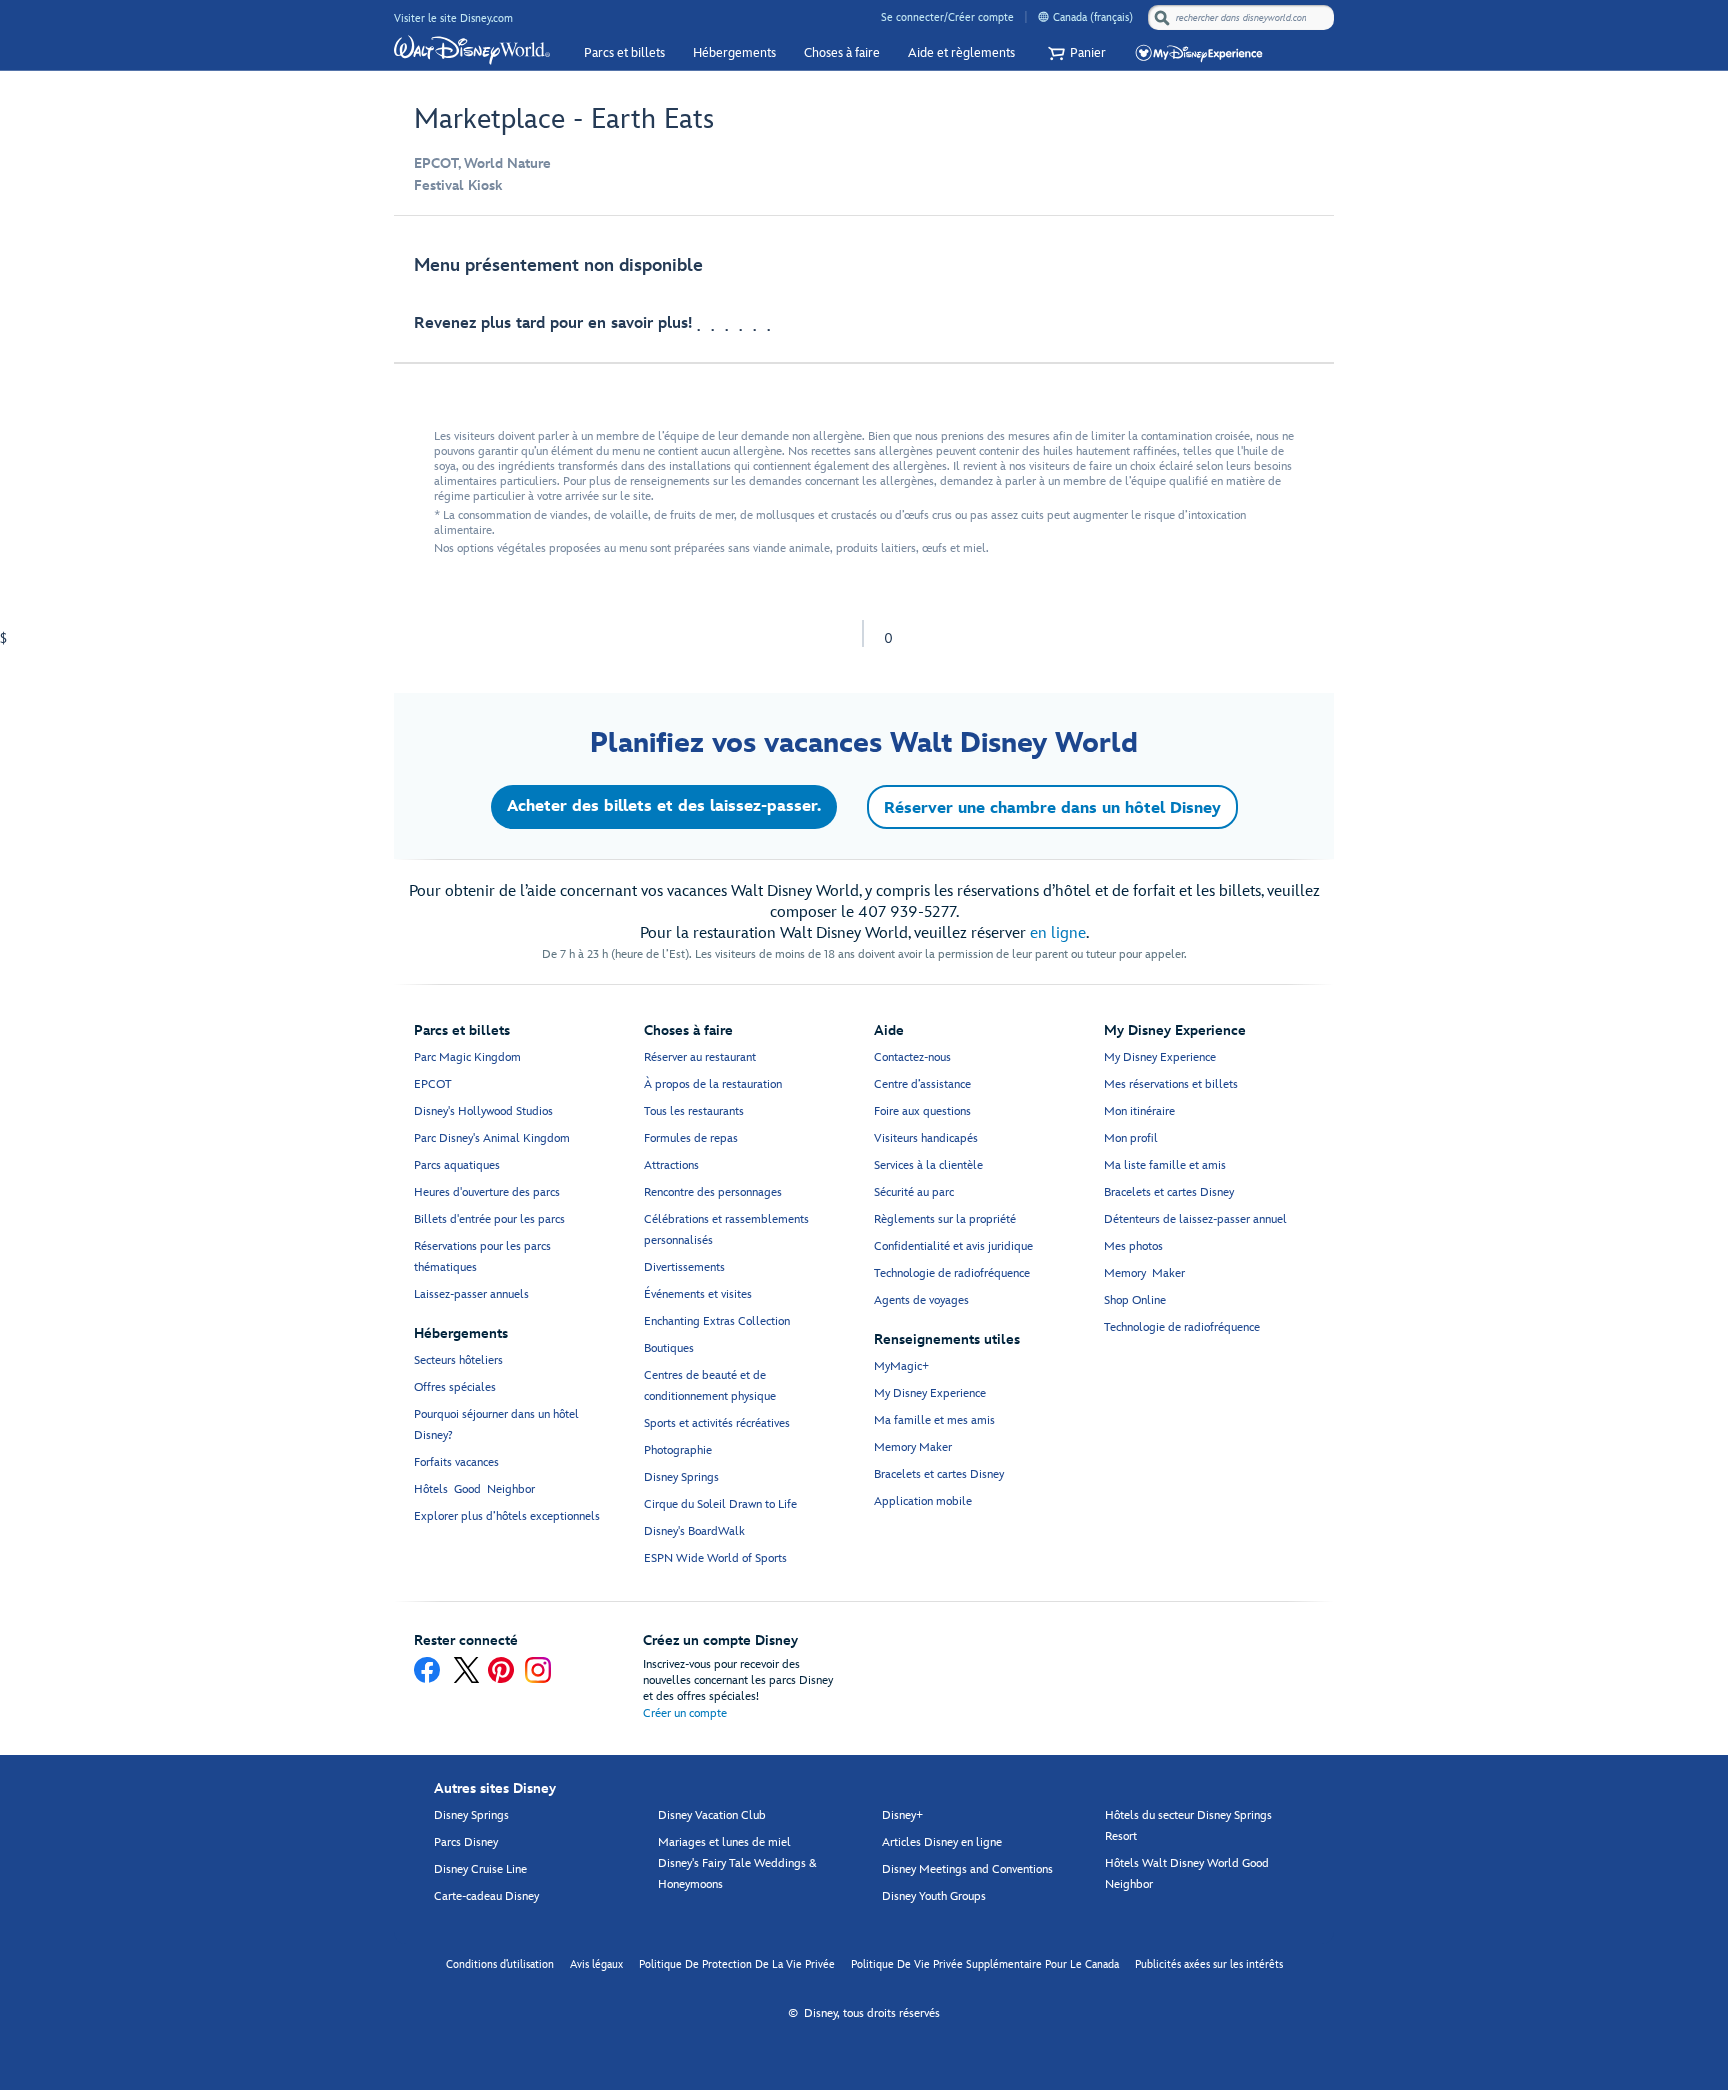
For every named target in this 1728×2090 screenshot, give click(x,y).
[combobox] (1243, 18)
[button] (1074, 53)
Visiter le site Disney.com (453, 18)
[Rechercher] (1162, 17)
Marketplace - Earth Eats (564, 119)
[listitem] (864, 300)
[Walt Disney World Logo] (472, 50)
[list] (864, 300)
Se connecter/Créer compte (947, 17)
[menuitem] (1043, 16)
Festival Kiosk (458, 185)
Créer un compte (685, 1713)
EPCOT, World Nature (482, 163)
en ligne (1058, 933)
